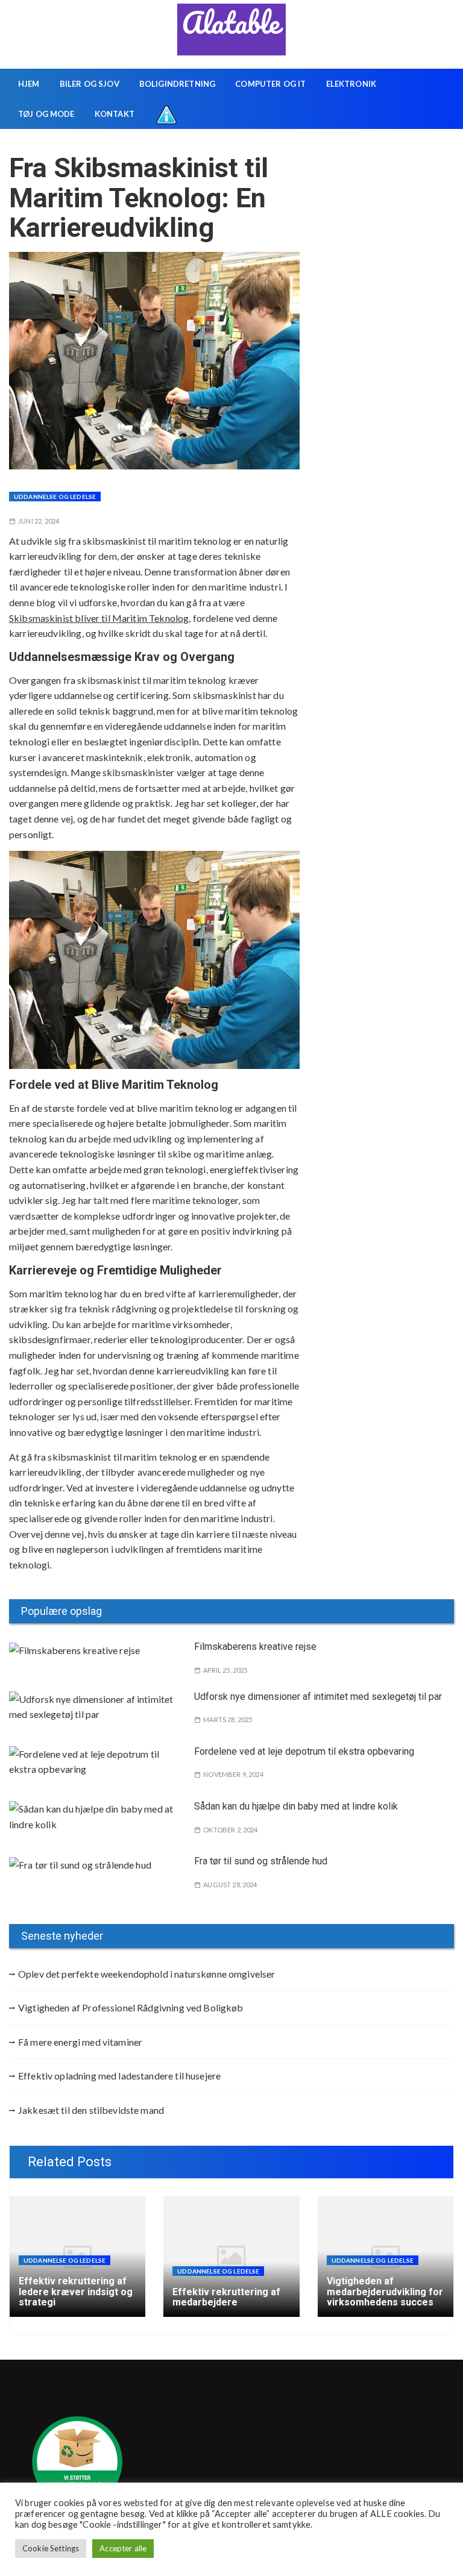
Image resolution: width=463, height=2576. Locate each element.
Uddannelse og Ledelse (55, 497)
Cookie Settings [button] (51, 2548)
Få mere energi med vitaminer (80, 2042)
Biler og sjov (90, 84)
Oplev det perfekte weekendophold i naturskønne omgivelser (147, 1974)
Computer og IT (270, 84)
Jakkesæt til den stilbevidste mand (91, 2110)
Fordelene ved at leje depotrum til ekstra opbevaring (304, 1751)
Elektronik (351, 84)
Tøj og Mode (46, 114)
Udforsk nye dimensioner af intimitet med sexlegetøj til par (318, 1697)
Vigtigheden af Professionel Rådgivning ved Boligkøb (131, 2007)
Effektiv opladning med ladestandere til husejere (119, 2076)
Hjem (29, 84)
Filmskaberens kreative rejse (255, 1647)
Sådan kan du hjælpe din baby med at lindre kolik (296, 1806)
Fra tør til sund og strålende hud (261, 1861)
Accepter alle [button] (123, 2548)
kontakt (115, 114)
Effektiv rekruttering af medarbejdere (226, 2297)
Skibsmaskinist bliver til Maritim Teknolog (99, 618)
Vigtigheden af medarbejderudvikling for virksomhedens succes (385, 2292)
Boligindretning (177, 84)
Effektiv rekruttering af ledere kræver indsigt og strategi (76, 2292)
